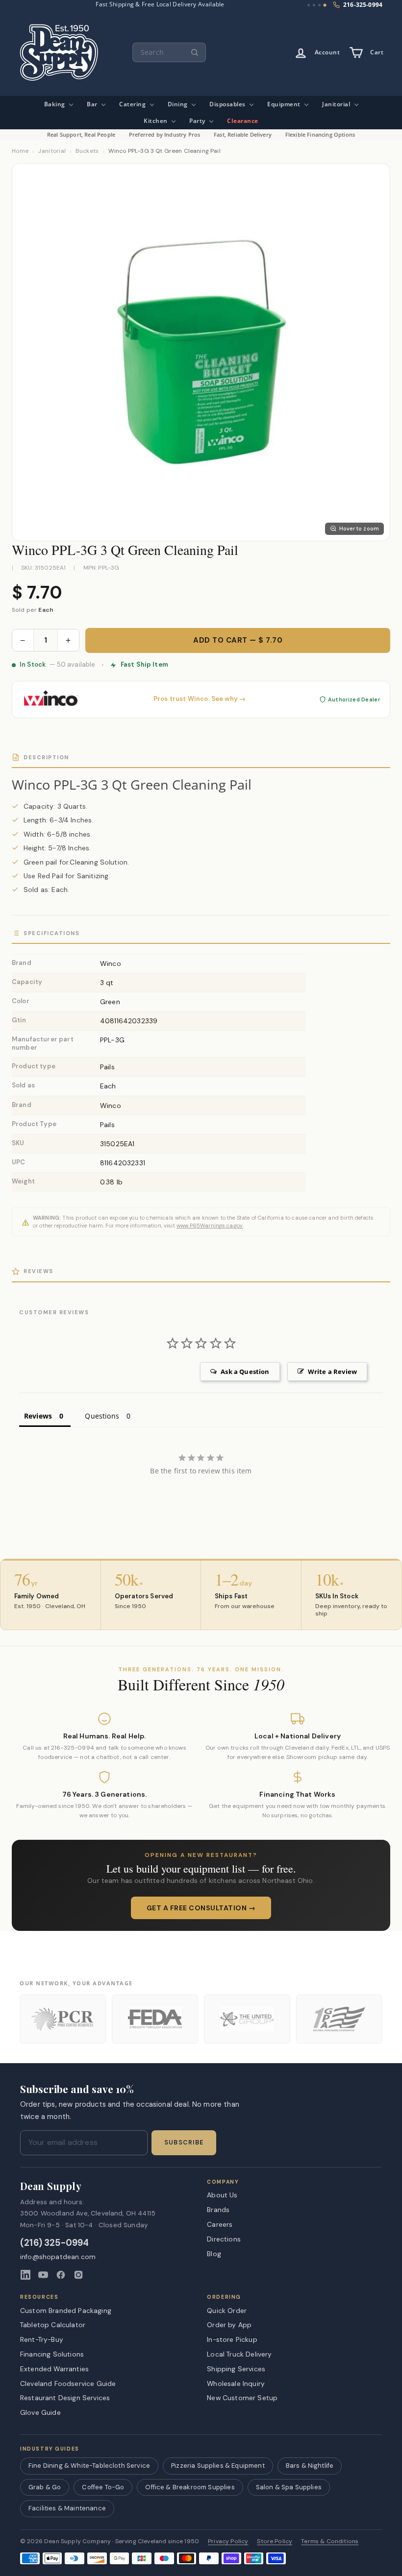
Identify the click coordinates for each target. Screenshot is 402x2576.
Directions (224, 2239)
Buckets (87, 151)
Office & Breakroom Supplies (190, 2487)
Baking (56, 104)
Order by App (229, 2325)
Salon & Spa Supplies (289, 2487)
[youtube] (43, 2275)
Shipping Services (236, 2369)
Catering (133, 104)
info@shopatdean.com (58, 2257)
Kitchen (156, 121)
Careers (220, 2224)
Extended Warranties (54, 2369)
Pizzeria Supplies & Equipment (218, 2466)
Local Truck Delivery (239, 2354)
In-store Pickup (232, 2339)
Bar (93, 104)
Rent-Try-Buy (42, 2339)
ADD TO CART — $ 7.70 (238, 640)
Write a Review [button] (332, 1372)
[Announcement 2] (314, 5)
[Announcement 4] (325, 5)
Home (20, 151)
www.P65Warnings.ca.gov (210, 1226)
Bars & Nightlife (310, 2466)
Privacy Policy (228, 2541)
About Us (222, 2195)
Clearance (243, 121)
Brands (218, 2210)
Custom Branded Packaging (66, 2311)
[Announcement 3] (319, 5)
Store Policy (275, 2541)
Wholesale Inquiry (236, 2383)
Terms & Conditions (330, 2541)
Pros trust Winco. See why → (200, 699)
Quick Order (227, 2311)
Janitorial (337, 104)
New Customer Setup (242, 2398)
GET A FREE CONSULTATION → (201, 1908)
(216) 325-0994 (55, 2243)
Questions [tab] (102, 1416)
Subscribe (184, 2143)
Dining (179, 104)
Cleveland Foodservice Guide (68, 2383)
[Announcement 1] (309, 5)
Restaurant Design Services (65, 2398)
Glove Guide (40, 2412)
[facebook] (61, 2275)
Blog (214, 2254)
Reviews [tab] (38, 1416)
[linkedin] (25, 2275)
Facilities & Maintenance (67, 2508)
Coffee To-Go (103, 2487)
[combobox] (169, 52)
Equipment (285, 104)
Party (198, 121)
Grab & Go (45, 2487)
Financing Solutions (52, 2354)
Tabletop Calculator (53, 2325)
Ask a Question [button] (245, 1372)
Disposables (228, 104)
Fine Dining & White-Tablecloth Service (89, 2466)
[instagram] (78, 2275)
